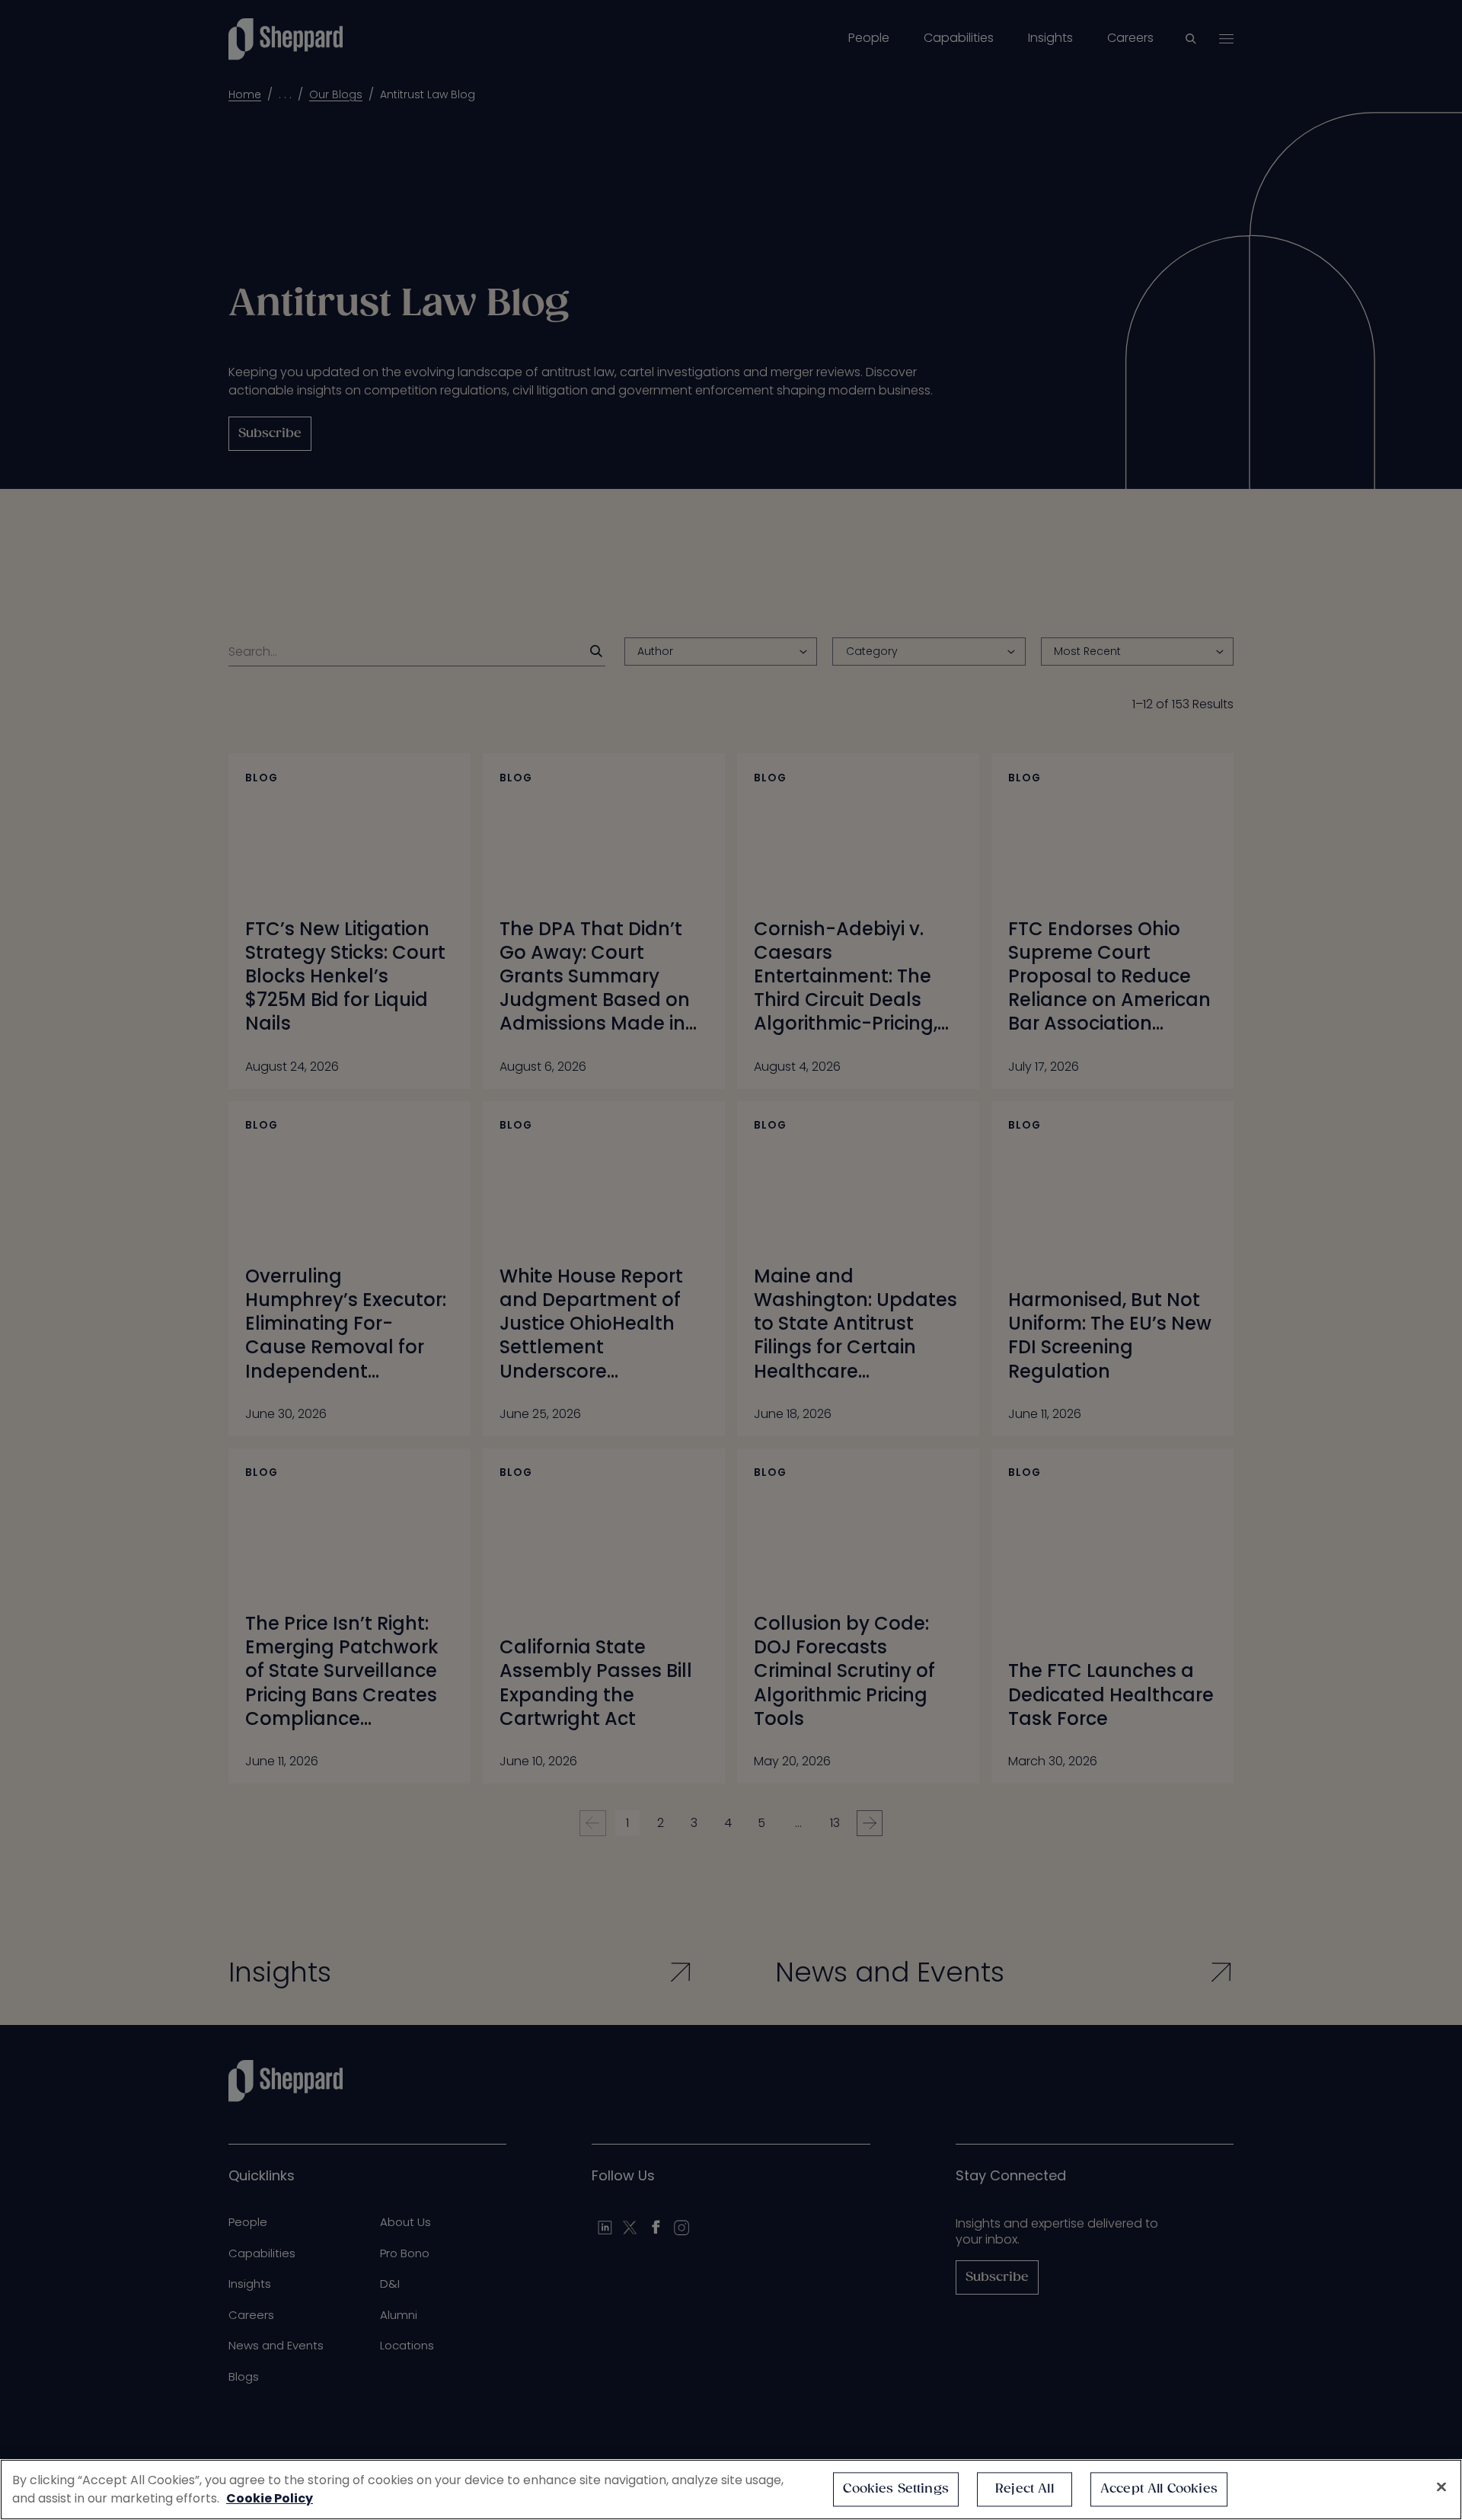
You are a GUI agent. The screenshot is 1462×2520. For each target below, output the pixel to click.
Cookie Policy (270, 2498)
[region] (731, 2490)
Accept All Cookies (1159, 2489)
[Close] (1441, 2487)
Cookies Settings (896, 2489)
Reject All (1025, 2489)
